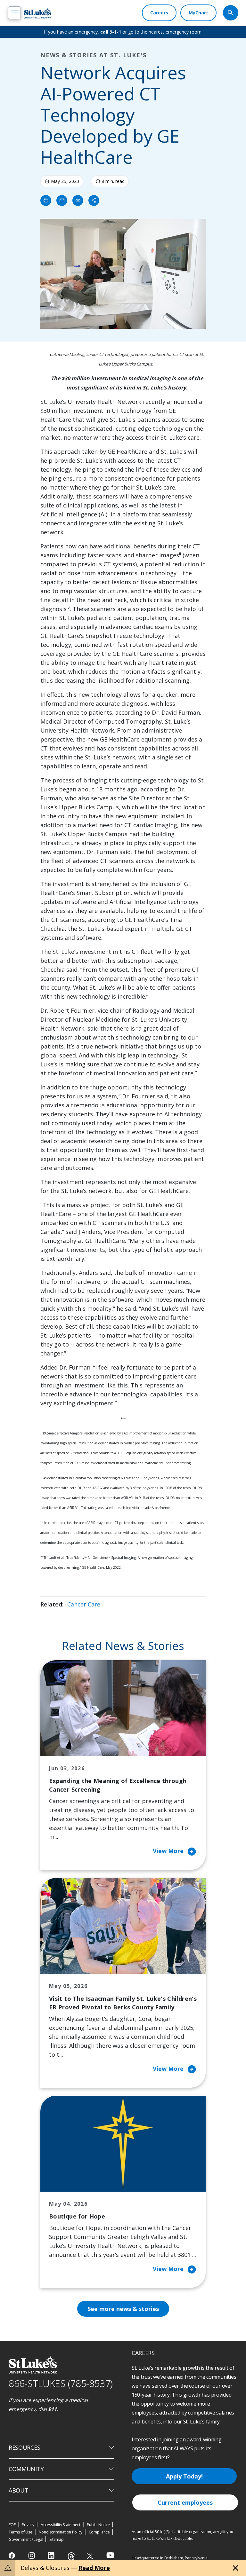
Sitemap (57, 2539)
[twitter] (91, 2556)
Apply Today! (184, 2476)
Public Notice (98, 2525)
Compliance (99, 2532)
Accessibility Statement (61, 2525)
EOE (12, 2525)
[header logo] (38, 13)
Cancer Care (84, 1604)
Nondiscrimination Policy (61, 2532)
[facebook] (13, 2556)
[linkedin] (52, 2556)
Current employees (185, 2502)
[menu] (14, 13)
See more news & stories (123, 2309)
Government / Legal (26, 2539)
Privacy (28, 2525)
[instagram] (32, 2556)
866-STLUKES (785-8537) (61, 2383)
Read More (94, 2568)
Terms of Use (20, 2532)
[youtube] (110, 2555)
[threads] (71, 2556)
